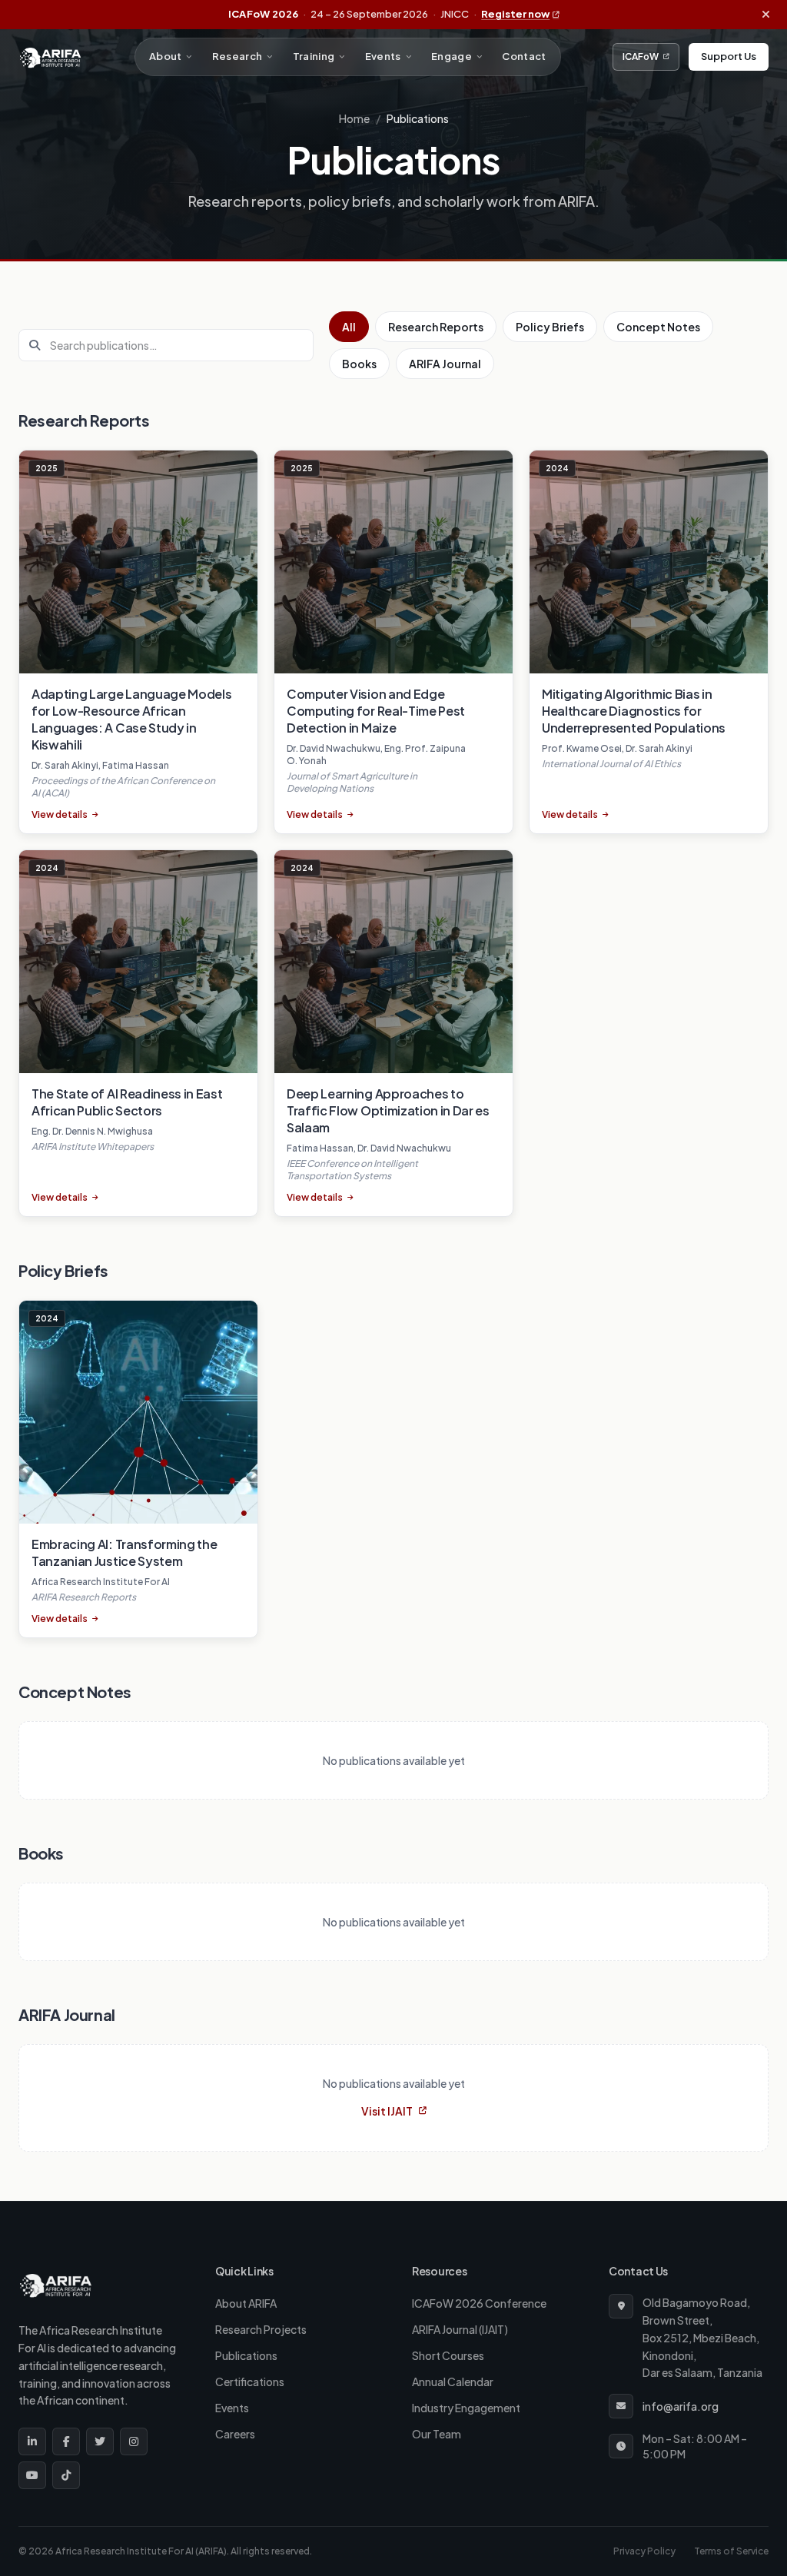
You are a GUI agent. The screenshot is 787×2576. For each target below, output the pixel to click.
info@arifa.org (681, 2406)
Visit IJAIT (387, 2111)
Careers (235, 2434)
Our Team (437, 2434)
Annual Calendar (453, 2382)
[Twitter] (100, 2441)
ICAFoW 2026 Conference (479, 2303)
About (166, 56)
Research (237, 56)
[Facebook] (66, 2441)
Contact (524, 56)
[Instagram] (134, 2441)
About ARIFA (246, 2303)
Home (354, 118)
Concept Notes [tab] (658, 327)
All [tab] (349, 327)
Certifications (250, 2382)
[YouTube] (32, 2475)
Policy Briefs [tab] (550, 327)
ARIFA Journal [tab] (445, 364)
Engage (452, 56)
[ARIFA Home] (50, 57)
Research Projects (261, 2329)
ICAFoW (641, 57)
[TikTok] (66, 2475)
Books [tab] (359, 364)
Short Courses (448, 2355)
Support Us (729, 56)
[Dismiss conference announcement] (765, 15)
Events (383, 56)
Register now (515, 14)
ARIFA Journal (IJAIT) (460, 2329)
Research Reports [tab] (436, 327)
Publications (246, 2355)
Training (314, 56)
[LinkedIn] (32, 2441)
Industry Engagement (466, 2408)
